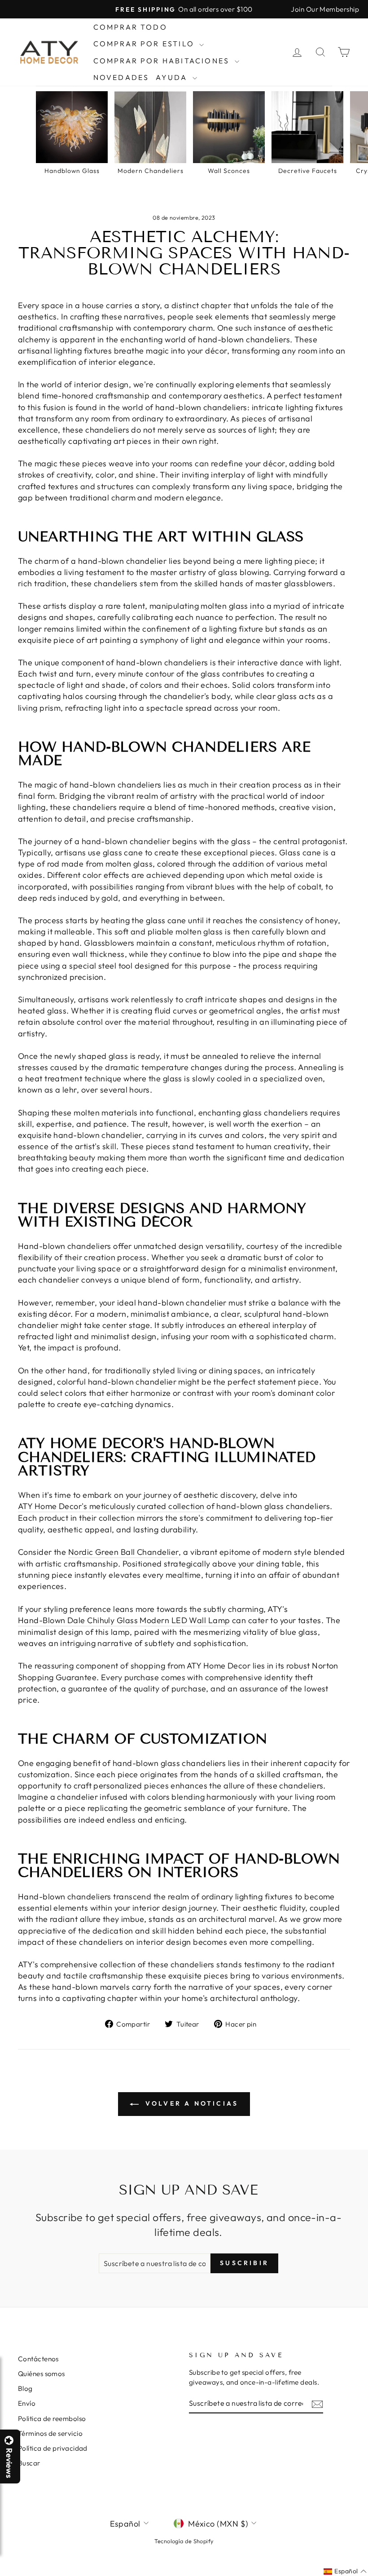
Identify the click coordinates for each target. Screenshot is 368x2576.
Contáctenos (38, 2359)
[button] (368, 2576)
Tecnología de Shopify (184, 2541)
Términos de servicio (50, 2433)
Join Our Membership (325, 9)
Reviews (9, 2463)
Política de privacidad (53, 2448)
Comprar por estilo (145, 44)
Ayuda (173, 77)
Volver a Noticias (191, 2103)
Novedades (121, 77)
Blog (25, 2388)
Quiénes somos (42, 2374)
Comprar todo (130, 27)
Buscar (29, 2463)
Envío (27, 2403)
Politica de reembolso (52, 2419)
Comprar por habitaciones (163, 61)
